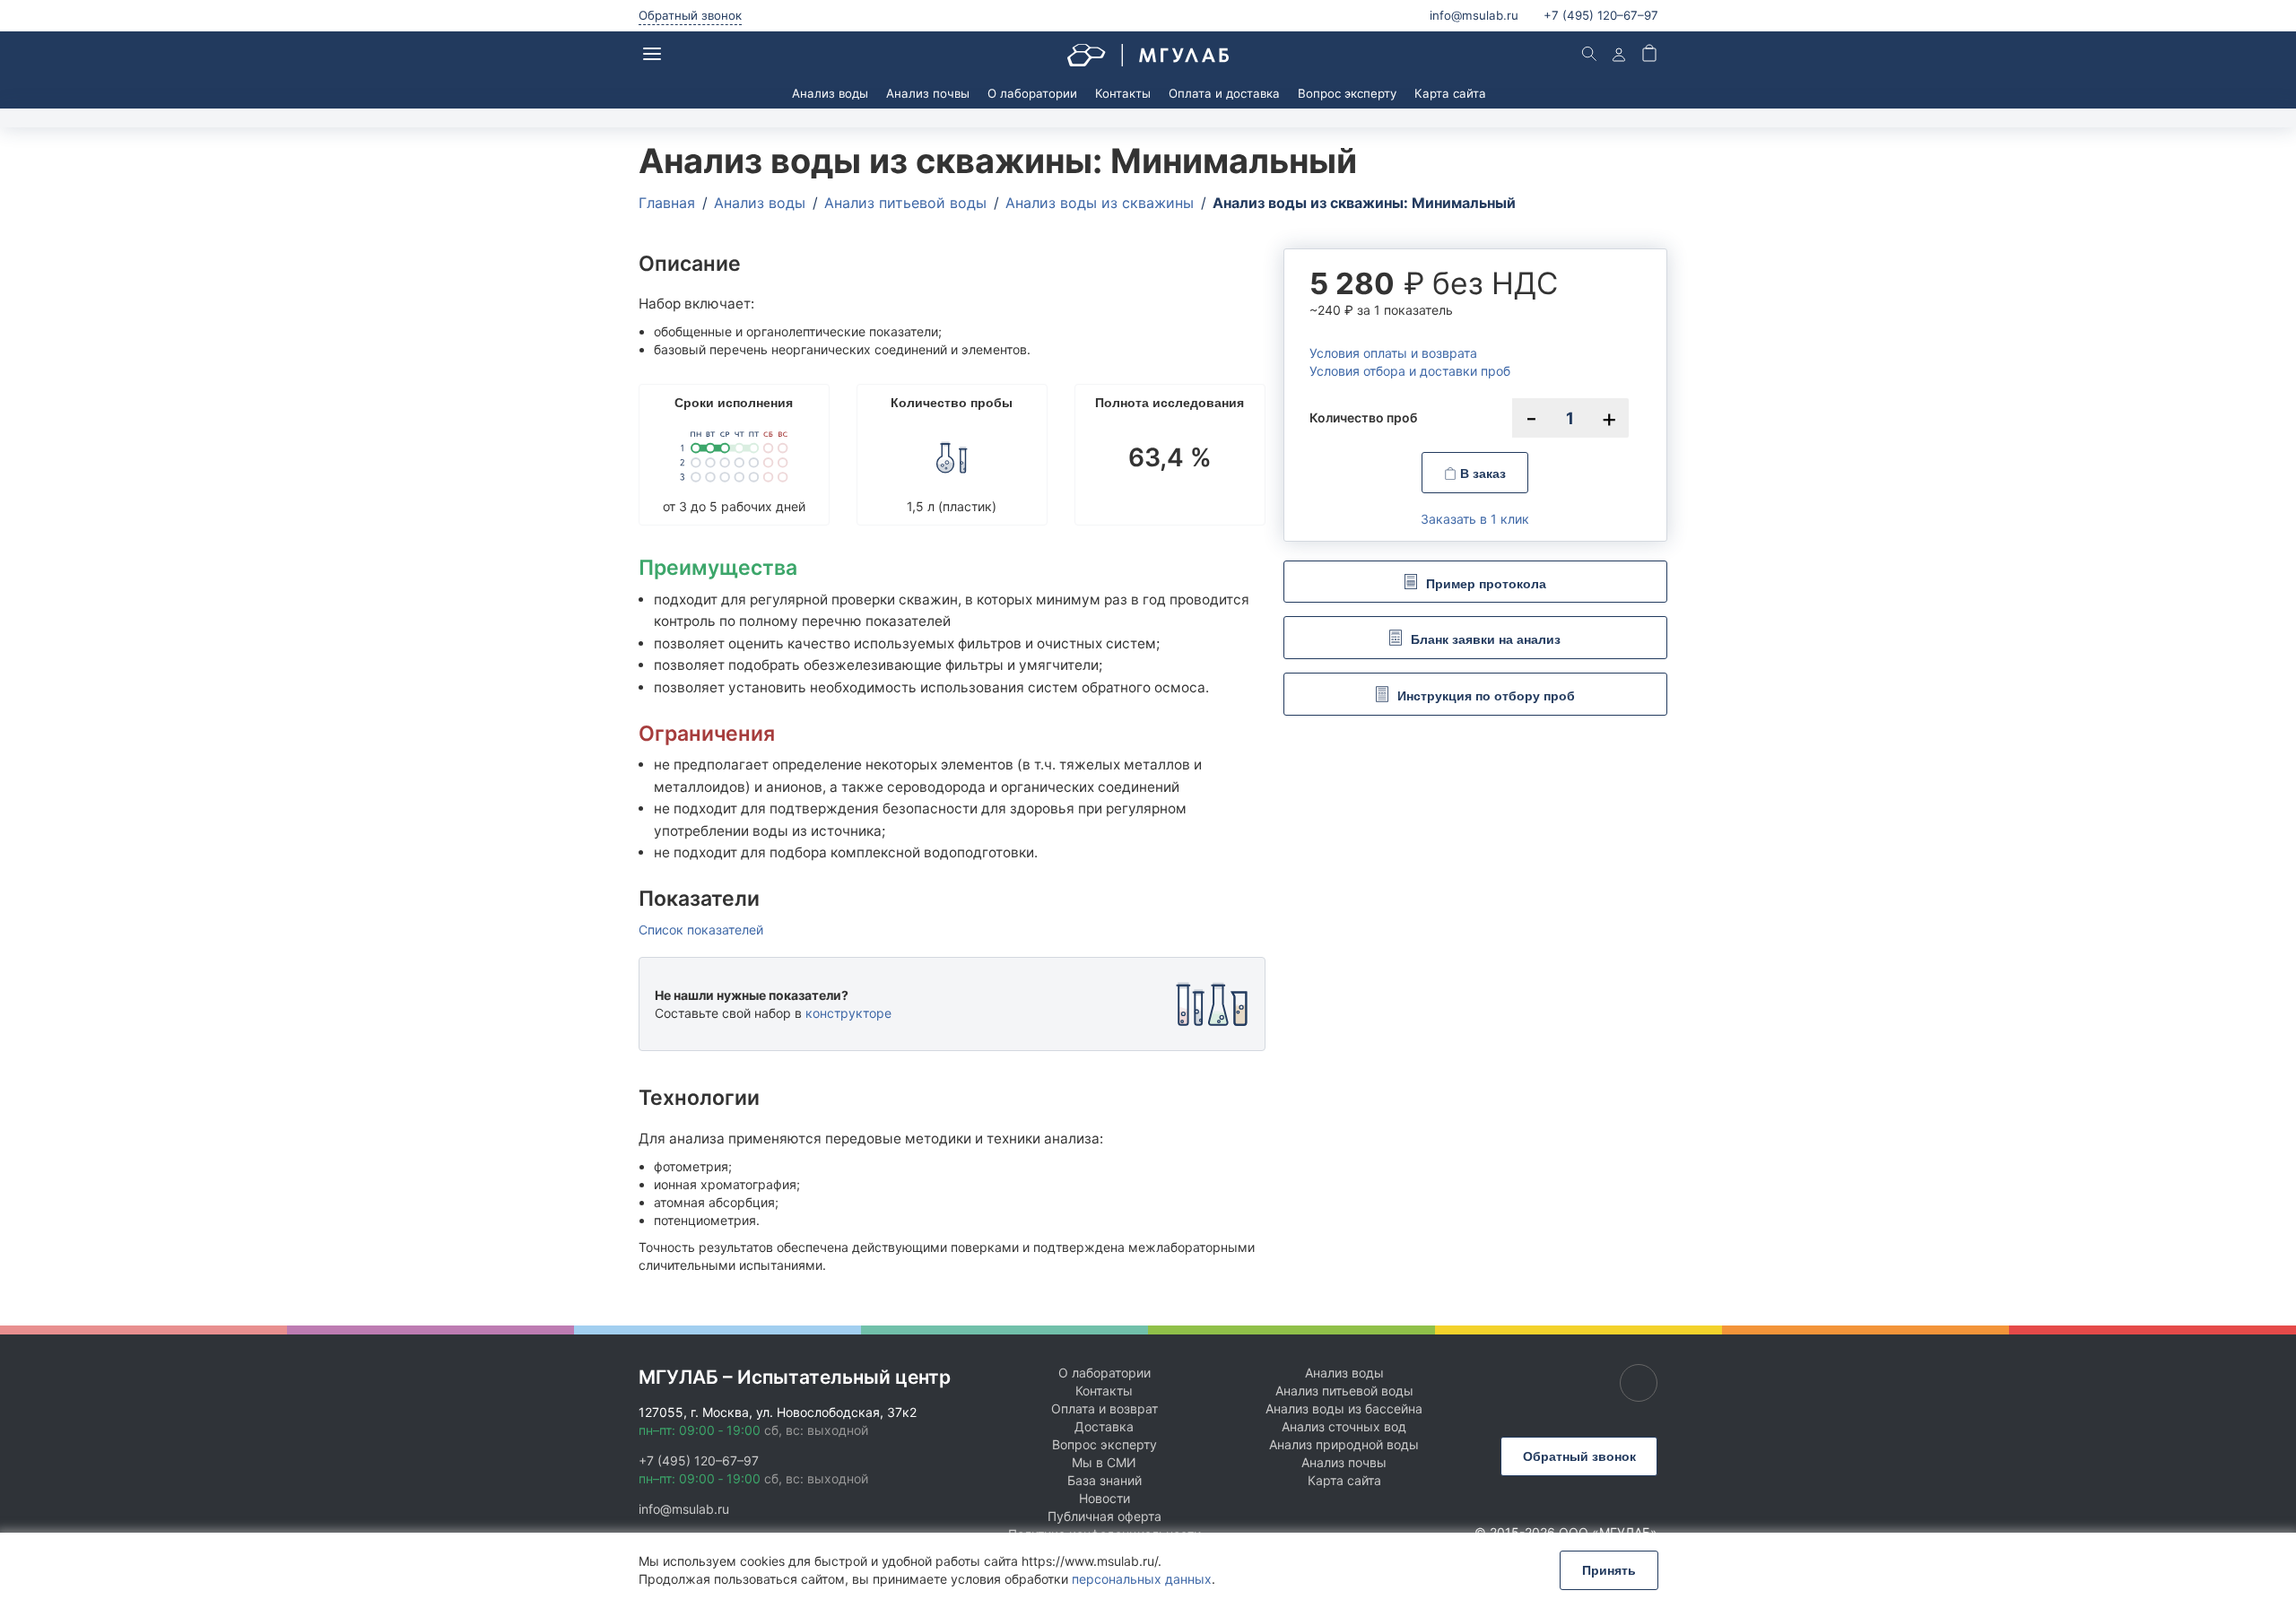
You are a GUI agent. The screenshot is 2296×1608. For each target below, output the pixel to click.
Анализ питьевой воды (1344, 1391)
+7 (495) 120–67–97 (699, 1460)
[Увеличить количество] (1609, 418)
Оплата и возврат (1105, 1408)
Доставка (1104, 1426)
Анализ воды (830, 93)
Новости (1105, 1498)
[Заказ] (1649, 55)
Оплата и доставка (1224, 93)
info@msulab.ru (1474, 15)
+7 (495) (1601, 15)
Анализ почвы (928, 93)
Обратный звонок (690, 15)
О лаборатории (1032, 93)
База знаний (1105, 1480)
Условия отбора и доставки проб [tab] (1410, 371)
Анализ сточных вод (1344, 1426)
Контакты (1123, 93)
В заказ (1481, 474)
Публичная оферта (1105, 1516)
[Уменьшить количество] (1532, 418)
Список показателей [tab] (701, 930)
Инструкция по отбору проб (1486, 696)
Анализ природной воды (1344, 1444)
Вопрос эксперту (1347, 93)
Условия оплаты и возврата (1393, 353)
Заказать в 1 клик (1475, 519)
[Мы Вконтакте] (1639, 1383)
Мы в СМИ (1104, 1462)
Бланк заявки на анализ (1486, 639)
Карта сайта (1450, 93)
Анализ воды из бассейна (1344, 1408)
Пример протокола (1486, 583)
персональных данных (1142, 1579)
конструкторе (848, 1013)
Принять (1609, 1570)
